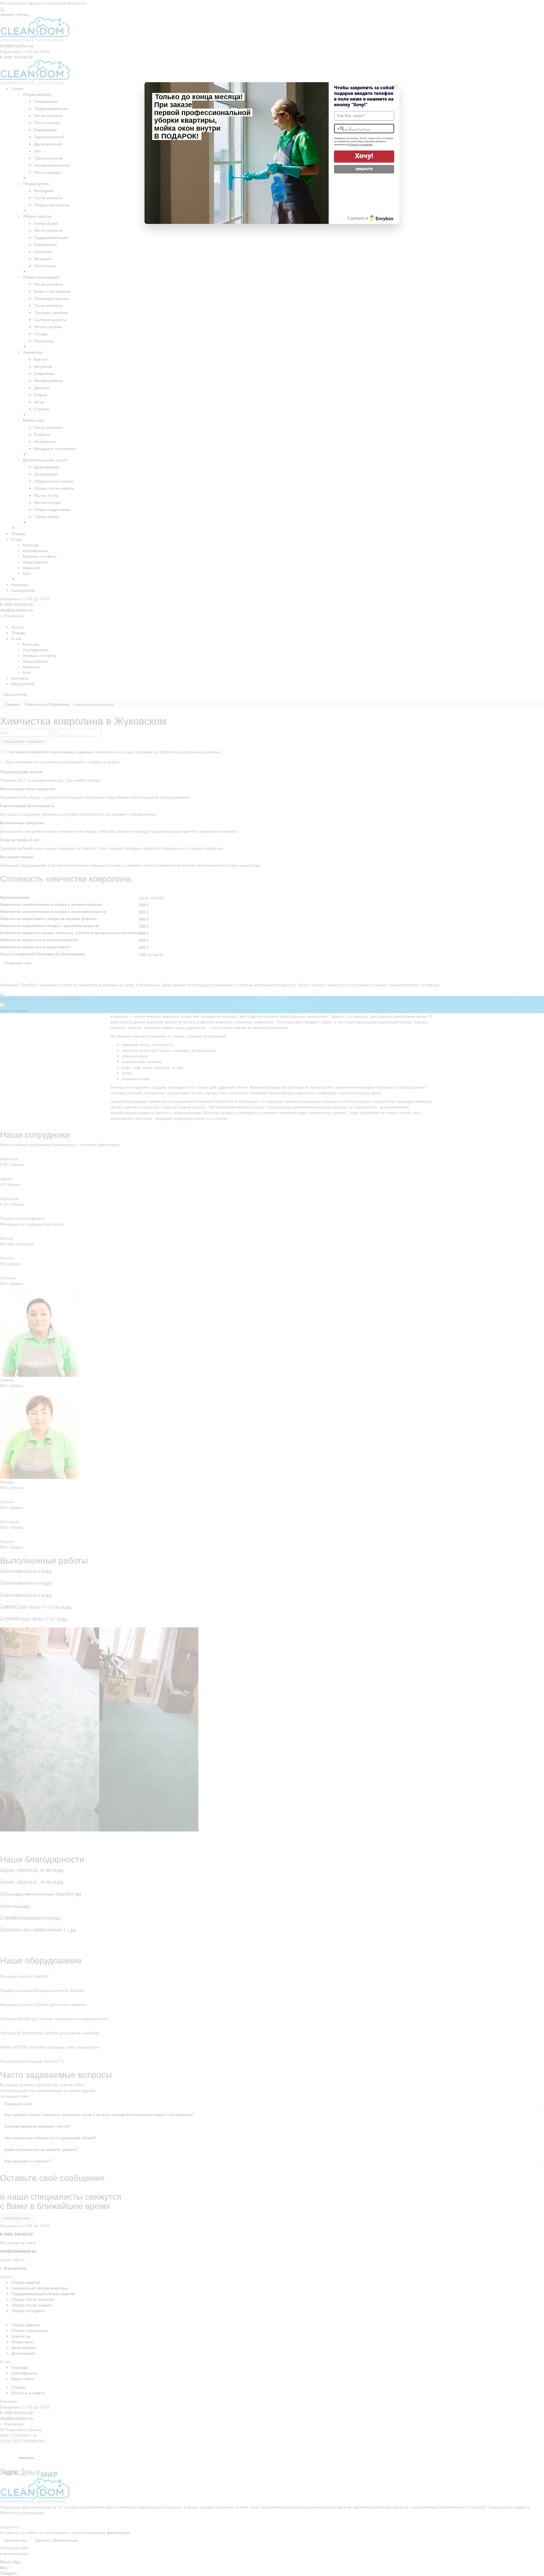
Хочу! (364, 156)
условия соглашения (360, 145)
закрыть (364, 169)
